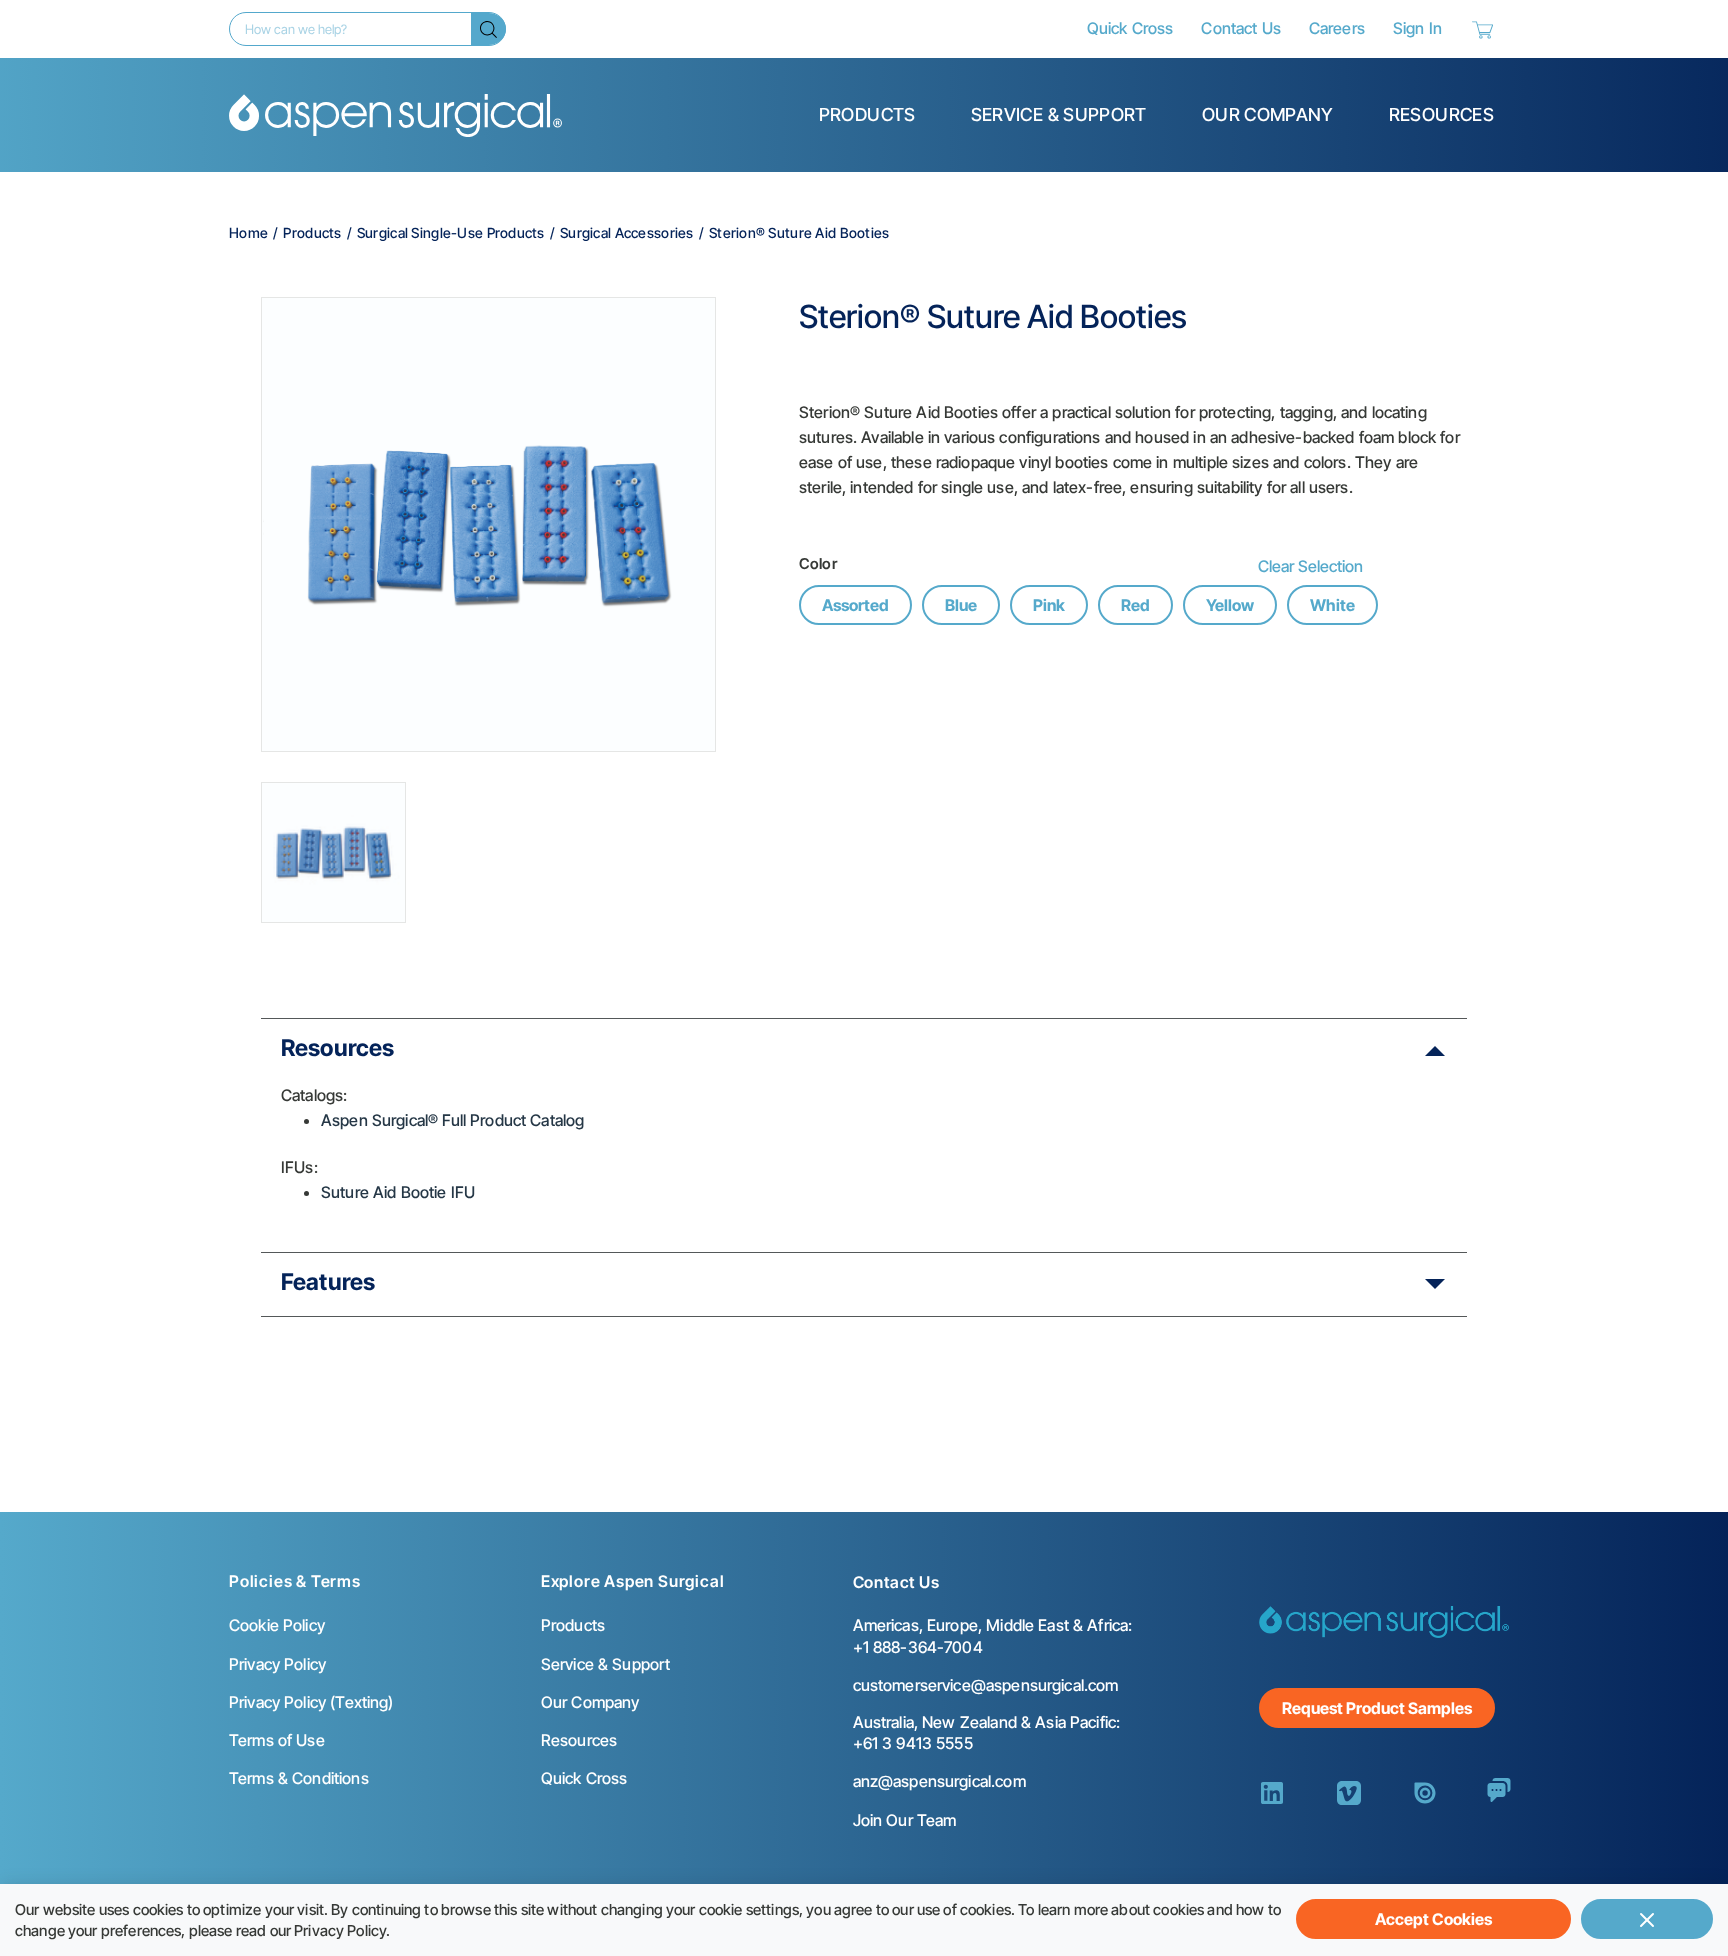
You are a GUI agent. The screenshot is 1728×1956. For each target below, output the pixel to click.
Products (867, 114)
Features (328, 1282)
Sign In (1417, 28)
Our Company (1268, 114)
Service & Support (1059, 114)
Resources (1441, 114)
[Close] (1647, 1919)
